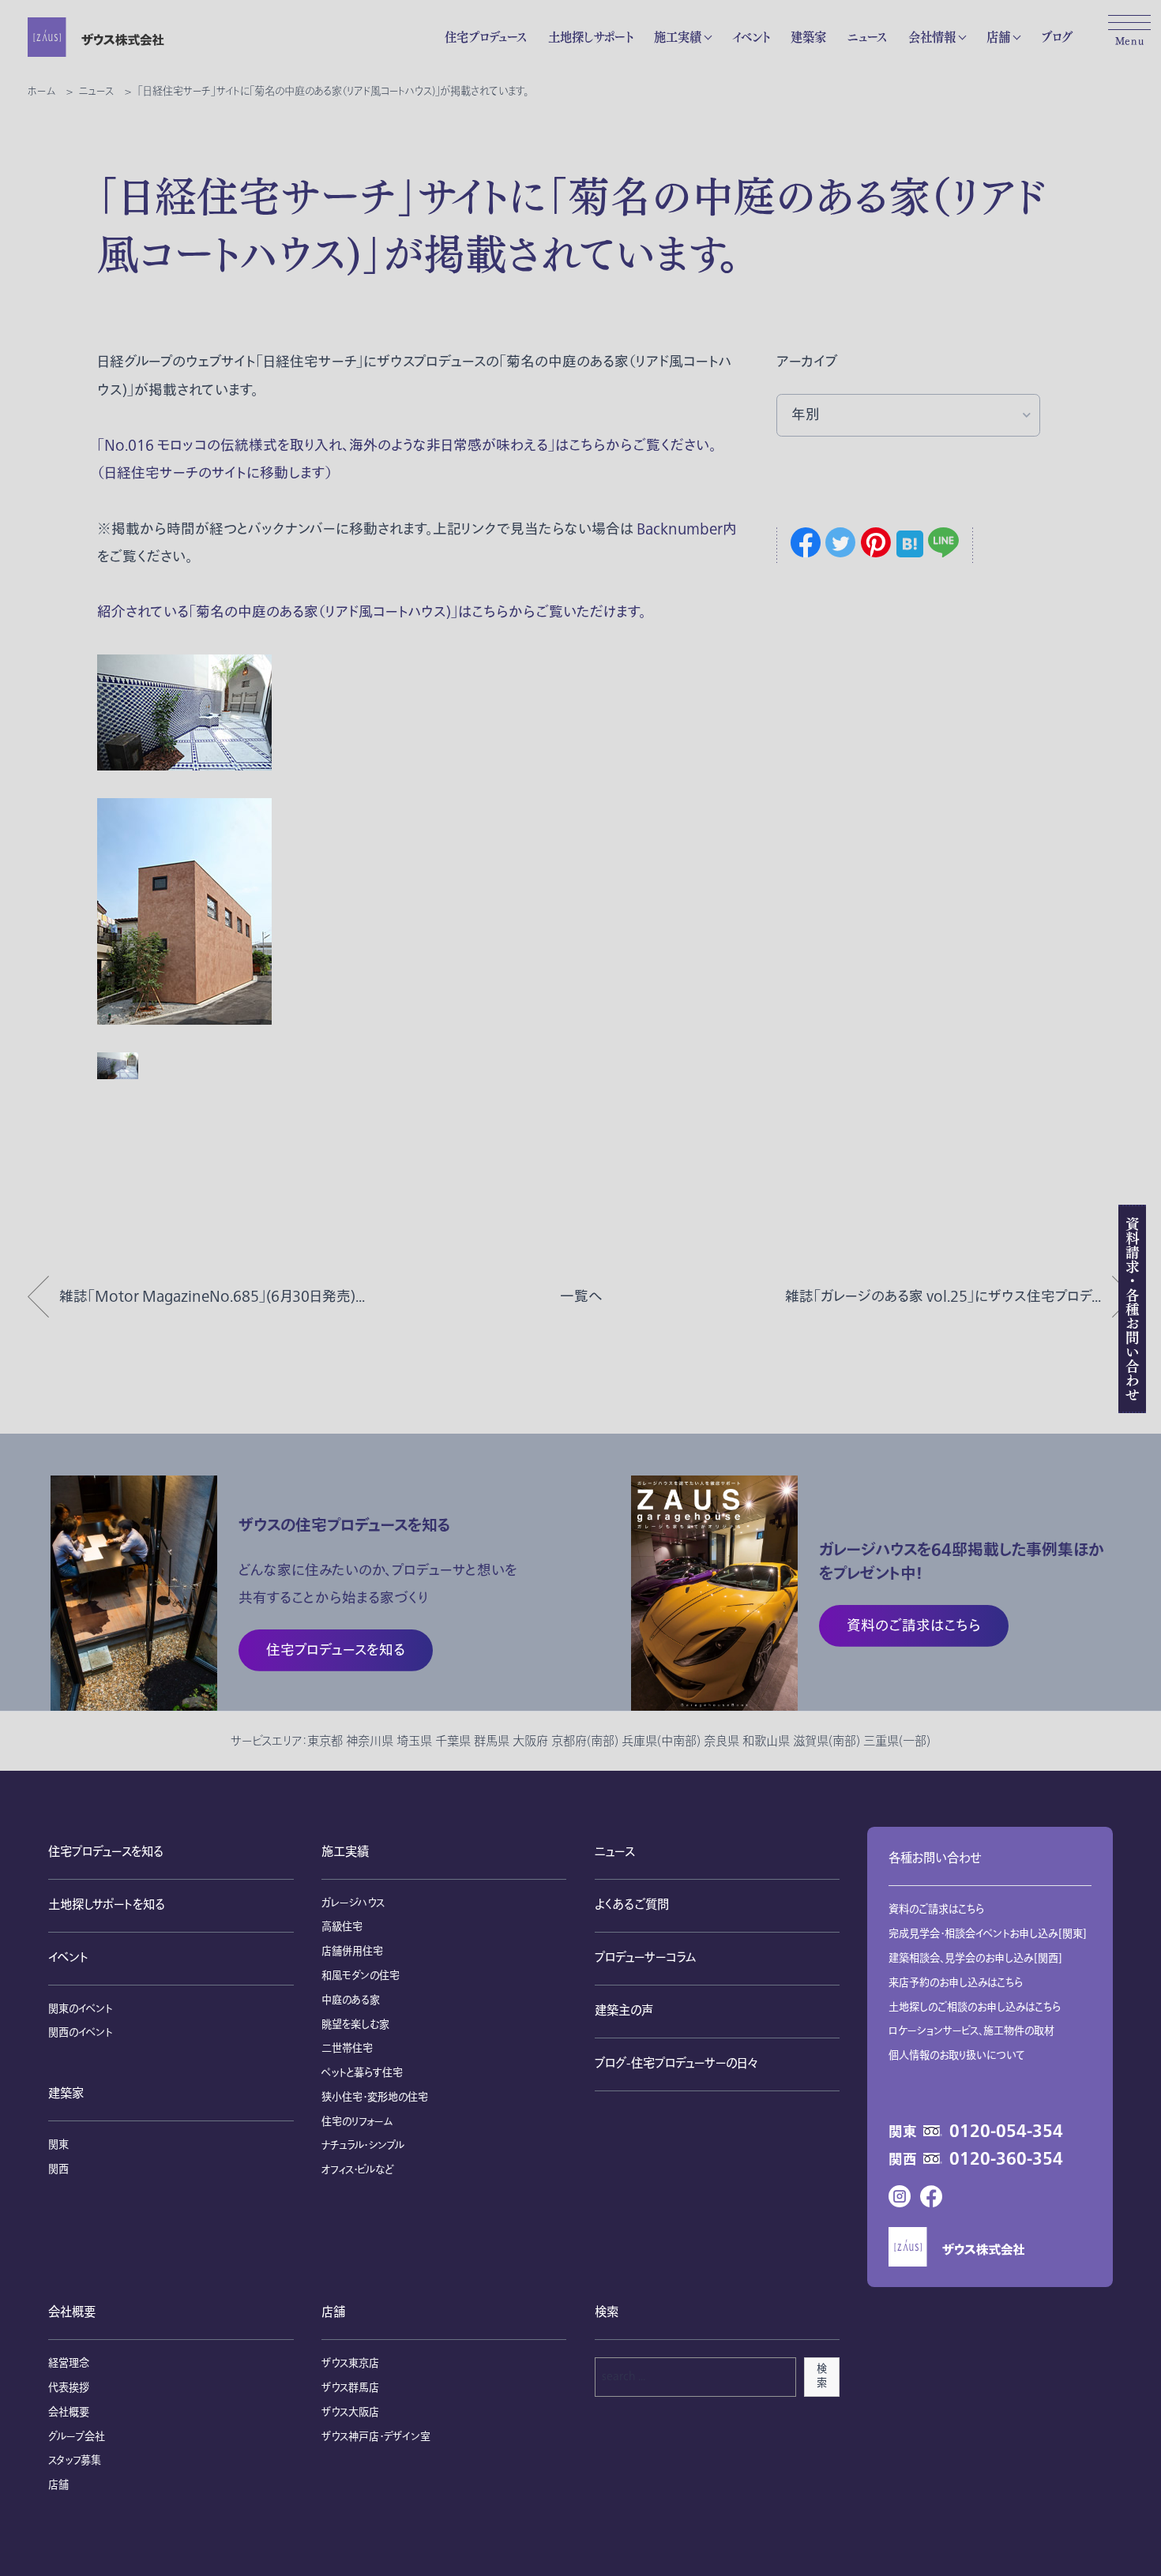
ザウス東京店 (350, 2364)
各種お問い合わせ (935, 1859)
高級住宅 (342, 1927)
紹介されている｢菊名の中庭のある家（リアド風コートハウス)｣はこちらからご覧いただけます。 (372, 612)
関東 (58, 2145)
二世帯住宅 (347, 2049)
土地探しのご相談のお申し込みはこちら (975, 2008)
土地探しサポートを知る (107, 1905)
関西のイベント (80, 2033)
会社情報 (932, 37)
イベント (751, 37)
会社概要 (72, 2313)
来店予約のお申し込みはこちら (956, 1983)
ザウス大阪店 (350, 2413)
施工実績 (678, 37)
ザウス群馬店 (350, 2388)
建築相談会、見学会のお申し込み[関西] (975, 1959)
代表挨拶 (69, 2388)
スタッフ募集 (75, 2461)
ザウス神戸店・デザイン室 (376, 2437)
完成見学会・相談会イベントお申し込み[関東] (988, 1934)
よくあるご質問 (632, 1905)
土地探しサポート (590, 37)
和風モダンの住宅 (361, 1976)
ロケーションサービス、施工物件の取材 (971, 2031)
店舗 (998, 37)
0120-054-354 (1006, 2132)
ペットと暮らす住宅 (362, 2073)
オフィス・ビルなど (357, 2170)
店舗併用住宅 (352, 1952)
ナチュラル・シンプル (363, 2146)
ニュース (867, 37)
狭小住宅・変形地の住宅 (375, 2098)
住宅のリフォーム (357, 2122)
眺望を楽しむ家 (355, 2025)
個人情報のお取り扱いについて (957, 2056)
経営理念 (69, 2364)
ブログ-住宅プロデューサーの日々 (676, 2064)
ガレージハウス (353, 1903)
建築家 (808, 37)
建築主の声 (624, 2011)
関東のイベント (80, 2009)
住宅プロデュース (486, 37)
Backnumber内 (687, 529)
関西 (58, 2169)
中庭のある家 (351, 2000)
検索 (822, 2376)
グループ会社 (77, 2437)
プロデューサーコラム (645, 1958)
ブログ (1057, 37)
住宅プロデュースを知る (106, 1852)
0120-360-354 (1006, 2160)
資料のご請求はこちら (937, 1910)
